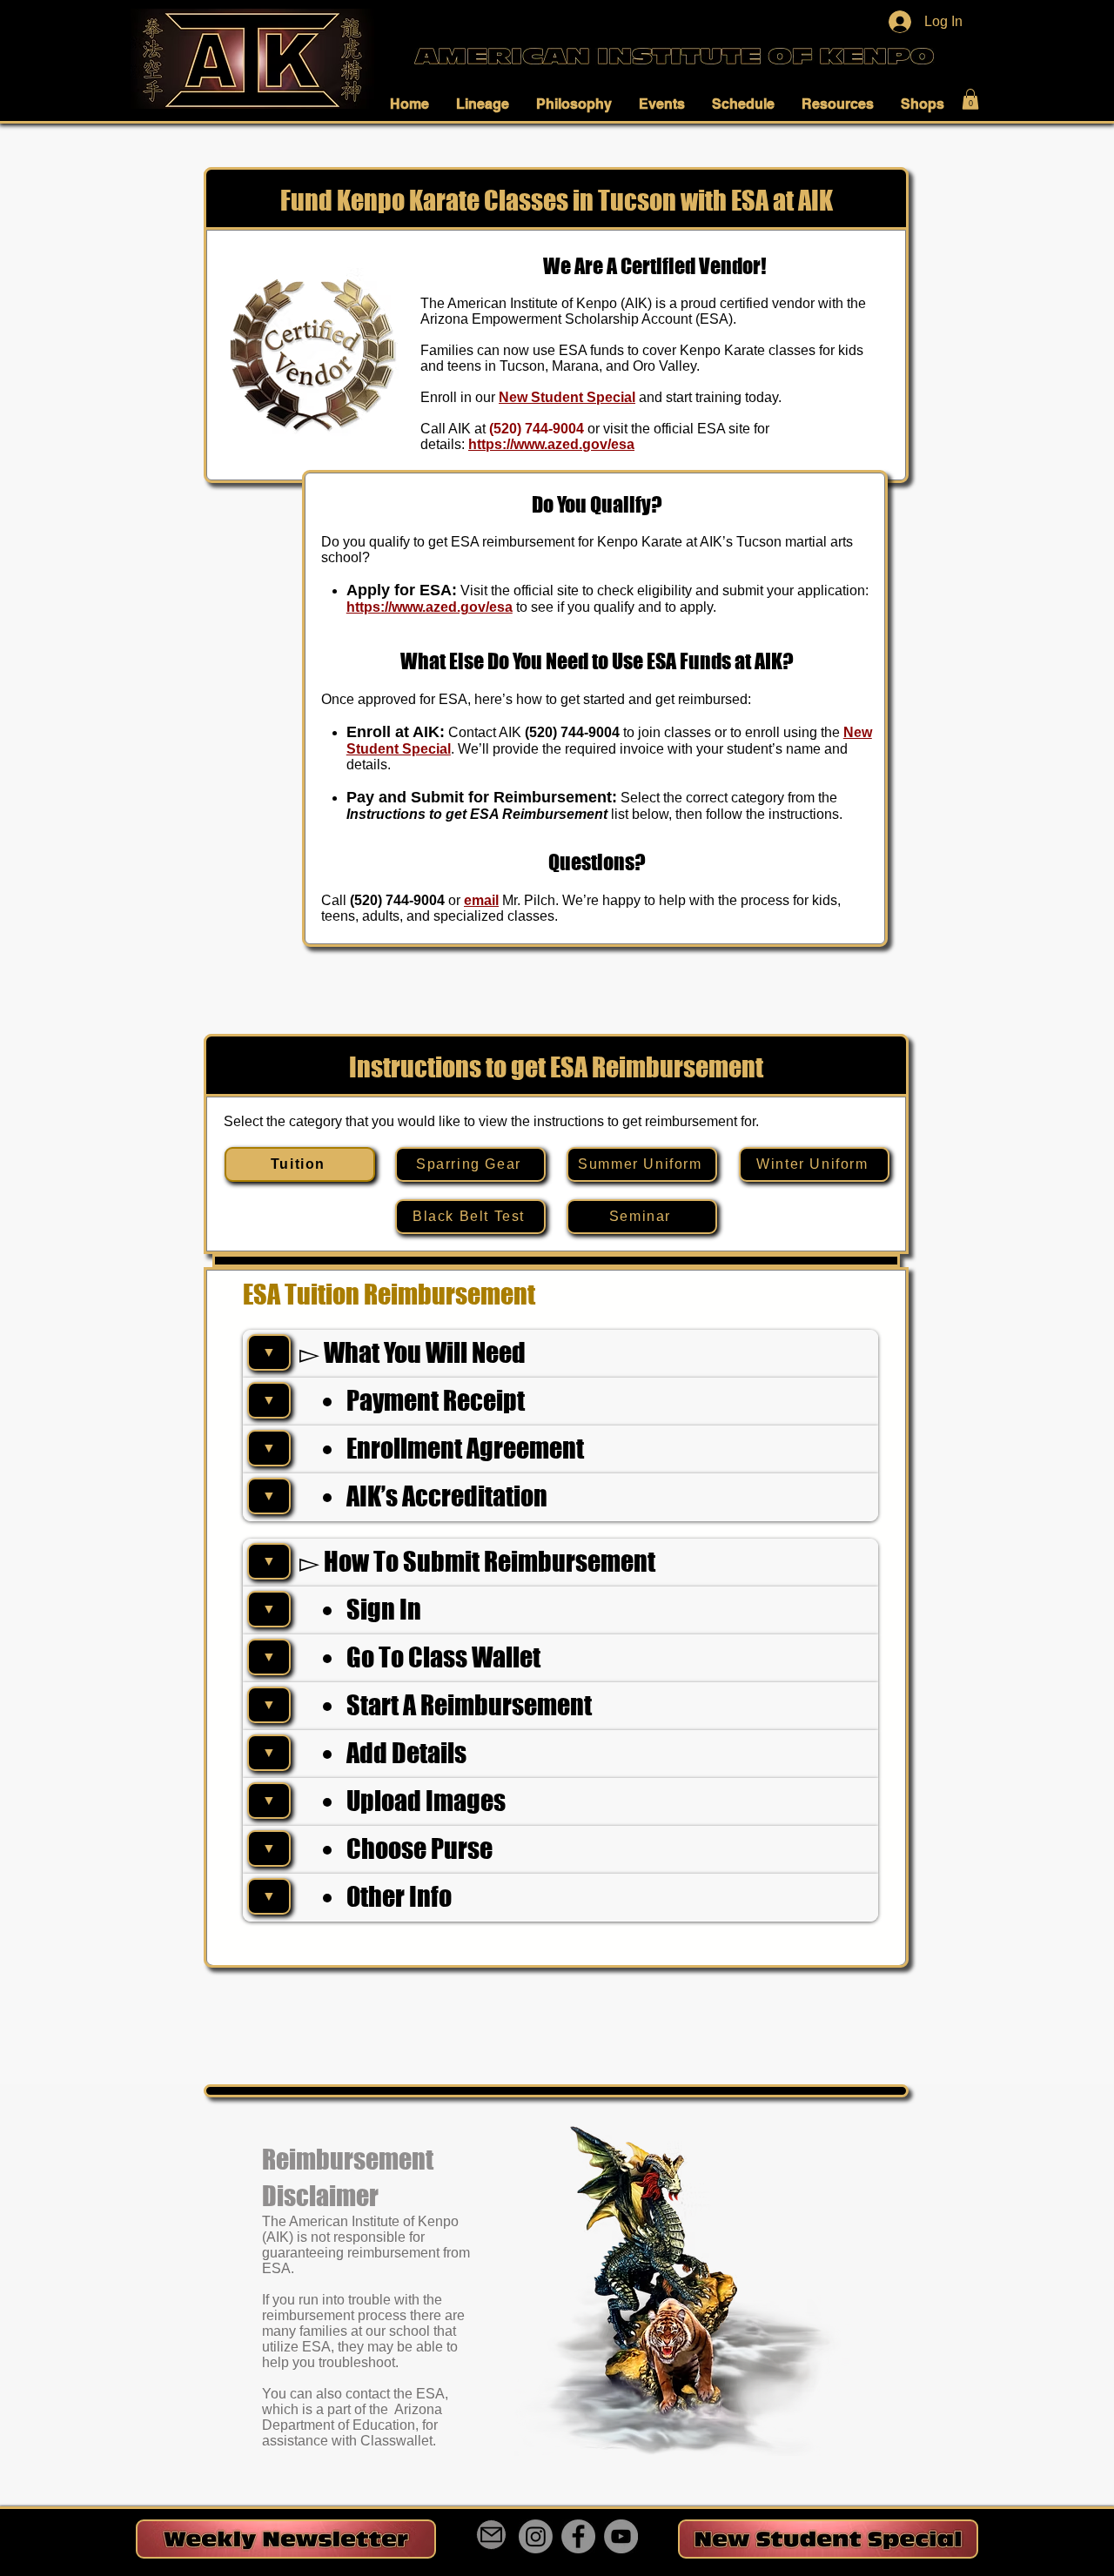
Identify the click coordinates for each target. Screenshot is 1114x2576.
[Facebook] (578, 2536)
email (481, 900)
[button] (414, 104)
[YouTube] (621, 2536)
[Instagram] (536, 2536)
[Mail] (491, 2535)
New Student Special (567, 397)
